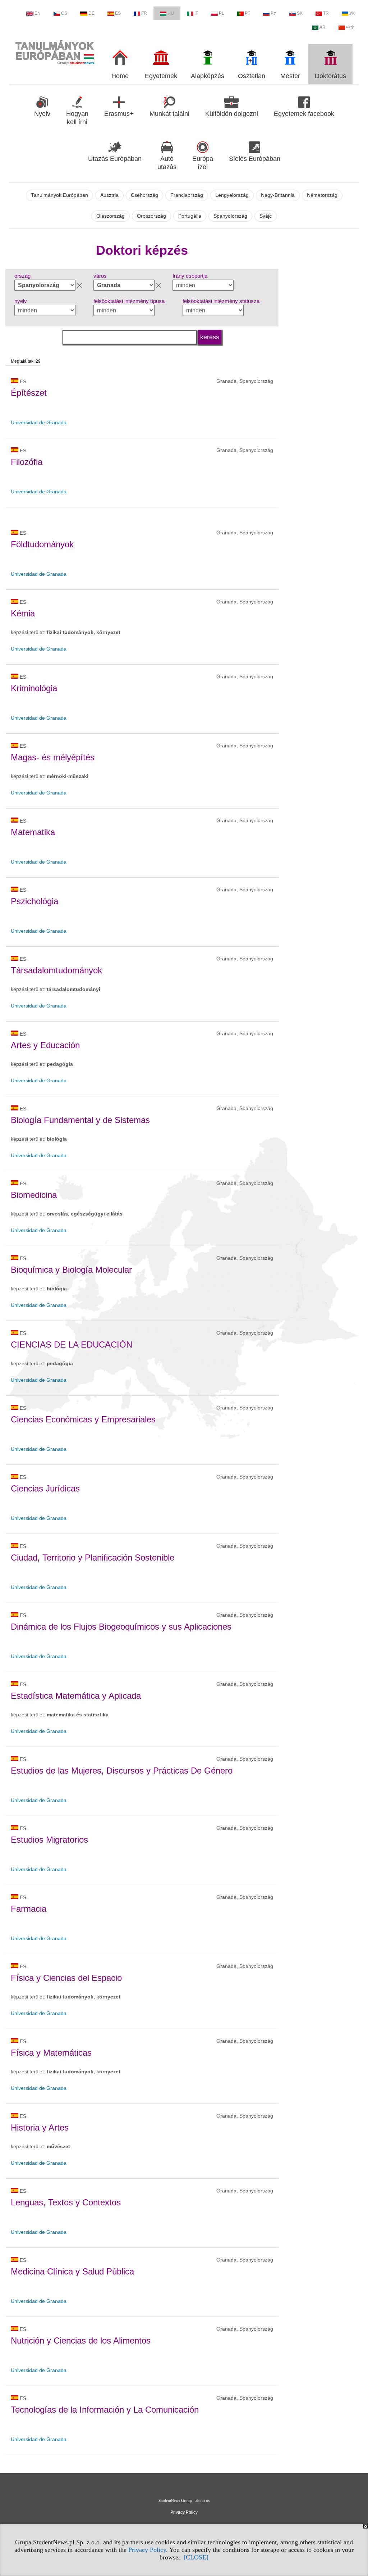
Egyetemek (161, 76)
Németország (322, 195)
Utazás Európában (115, 159)
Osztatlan (252, 76)
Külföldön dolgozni (232, 114)
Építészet (29, 393)
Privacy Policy (147, 2550)
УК (352, 13)
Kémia (23, 613)
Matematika (33, 832)
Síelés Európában (255, 159)
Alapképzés (208, 76)
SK (300, 13)
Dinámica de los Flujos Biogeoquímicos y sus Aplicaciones (121, 1627)
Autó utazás (167, 163)
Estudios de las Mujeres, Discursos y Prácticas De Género (122, 1771)
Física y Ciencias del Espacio (66, 1978)
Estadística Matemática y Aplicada (76, 1696)
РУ (273, 13)
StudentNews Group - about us (184, 2500)
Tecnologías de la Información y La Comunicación (105, 2410)
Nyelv (42, 114)
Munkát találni (169, 114)
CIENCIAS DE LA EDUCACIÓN (72, 1344)
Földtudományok (42, 544)
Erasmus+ (119, 114)
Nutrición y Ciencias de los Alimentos (81, 2340)
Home (120, 76)
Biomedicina (34, 1195)
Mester (290, 76)
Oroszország (151, 216)
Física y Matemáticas (51, 2053)
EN (38, 13)
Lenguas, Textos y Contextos (66, 2202)
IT (196, 13)
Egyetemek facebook (304, 114)
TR (326, 13)
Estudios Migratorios (49, 1840)
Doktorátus (330, 76)
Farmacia (29, 1909)
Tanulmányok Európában (59, 195)
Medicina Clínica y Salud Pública (72, 2271)
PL (222, 13)
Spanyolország (230, 216)
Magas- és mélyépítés (53, 757)
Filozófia (27, 462)
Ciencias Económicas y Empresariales (83, 1419)
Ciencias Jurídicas (45, 1488)
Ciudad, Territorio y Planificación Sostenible (93, 1558)
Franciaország (187, 195)
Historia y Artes (40, 2127)
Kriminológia (34, 688)
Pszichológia (34, 901)
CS (64, 13)
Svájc (266, 216)
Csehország (144, 195)
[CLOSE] (196, 2557)
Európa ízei (203, 163)
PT (247, 13)
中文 (350, 27)
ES (118, 13)
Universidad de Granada (39, 422)
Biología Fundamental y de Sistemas (80, 1120)
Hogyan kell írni (77, 118)
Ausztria (109, 195)
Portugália (190, 216)
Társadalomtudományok (56, 970)
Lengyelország (232, 195)
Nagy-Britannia (278, 195)
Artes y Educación (45, 1045)
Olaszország (111, 216)
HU (171, 13)
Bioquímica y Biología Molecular (71, 1270)
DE (91, 13)
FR (144, 13)
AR (323, 27)
